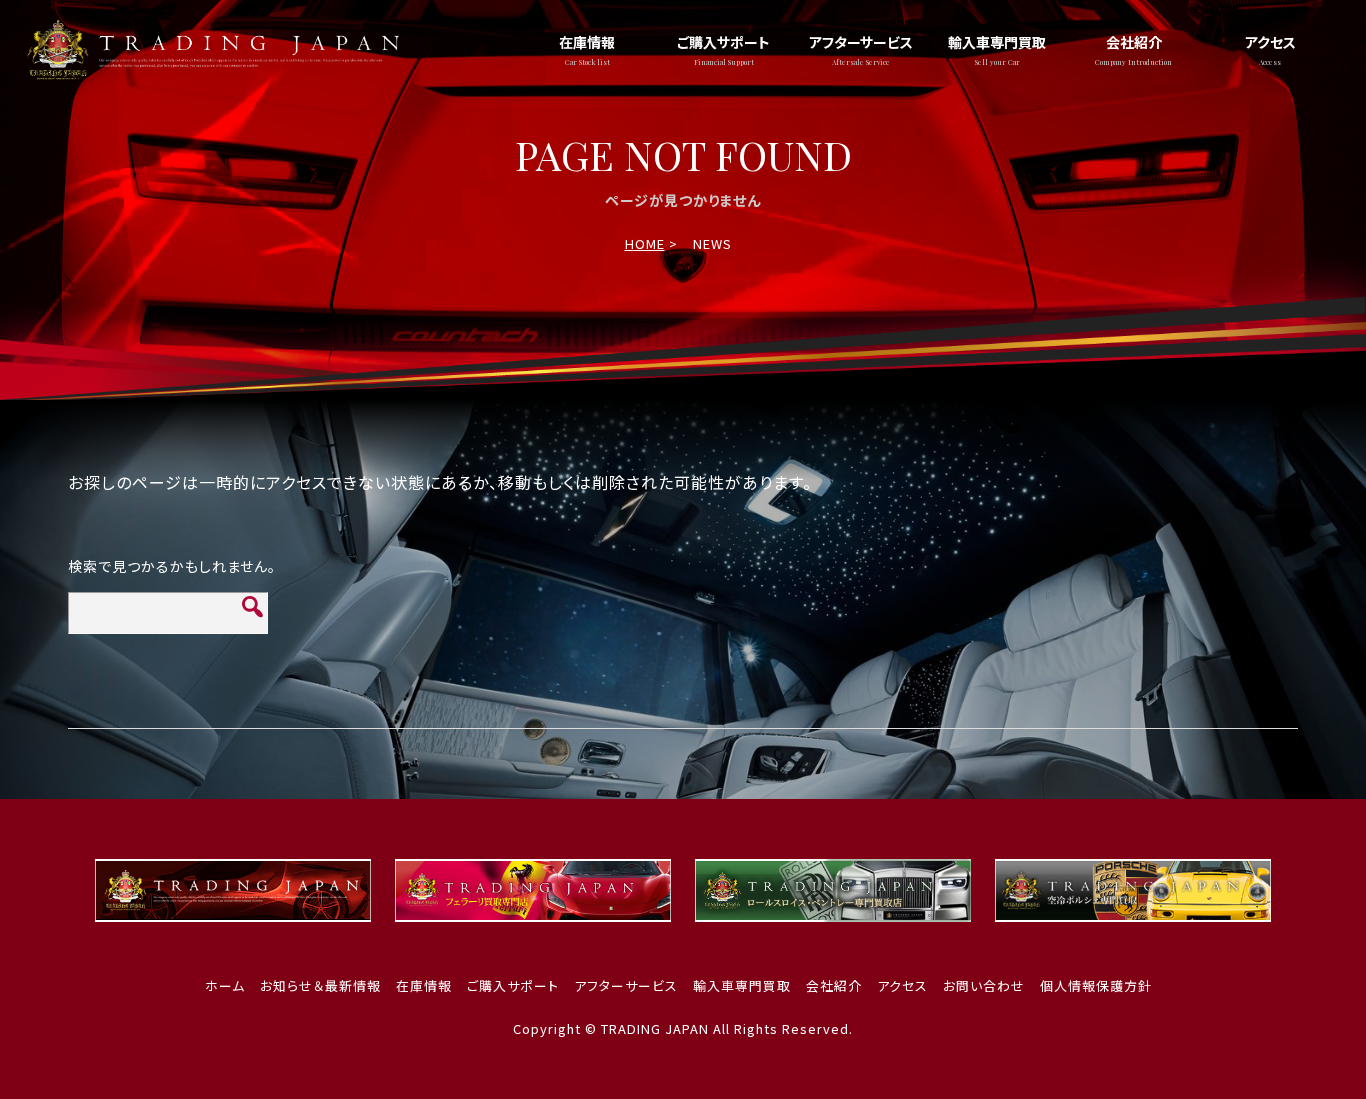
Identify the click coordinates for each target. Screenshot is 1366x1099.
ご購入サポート (723, 49)
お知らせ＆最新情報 (320, 985)
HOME (645, 243)
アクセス (1270, 49)
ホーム (225, 985)
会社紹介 (1133, 49)
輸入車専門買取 (997, 49)
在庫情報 (587, 49)
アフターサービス (861, 49)
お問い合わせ (984, 985)
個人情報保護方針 (1096, 985)
